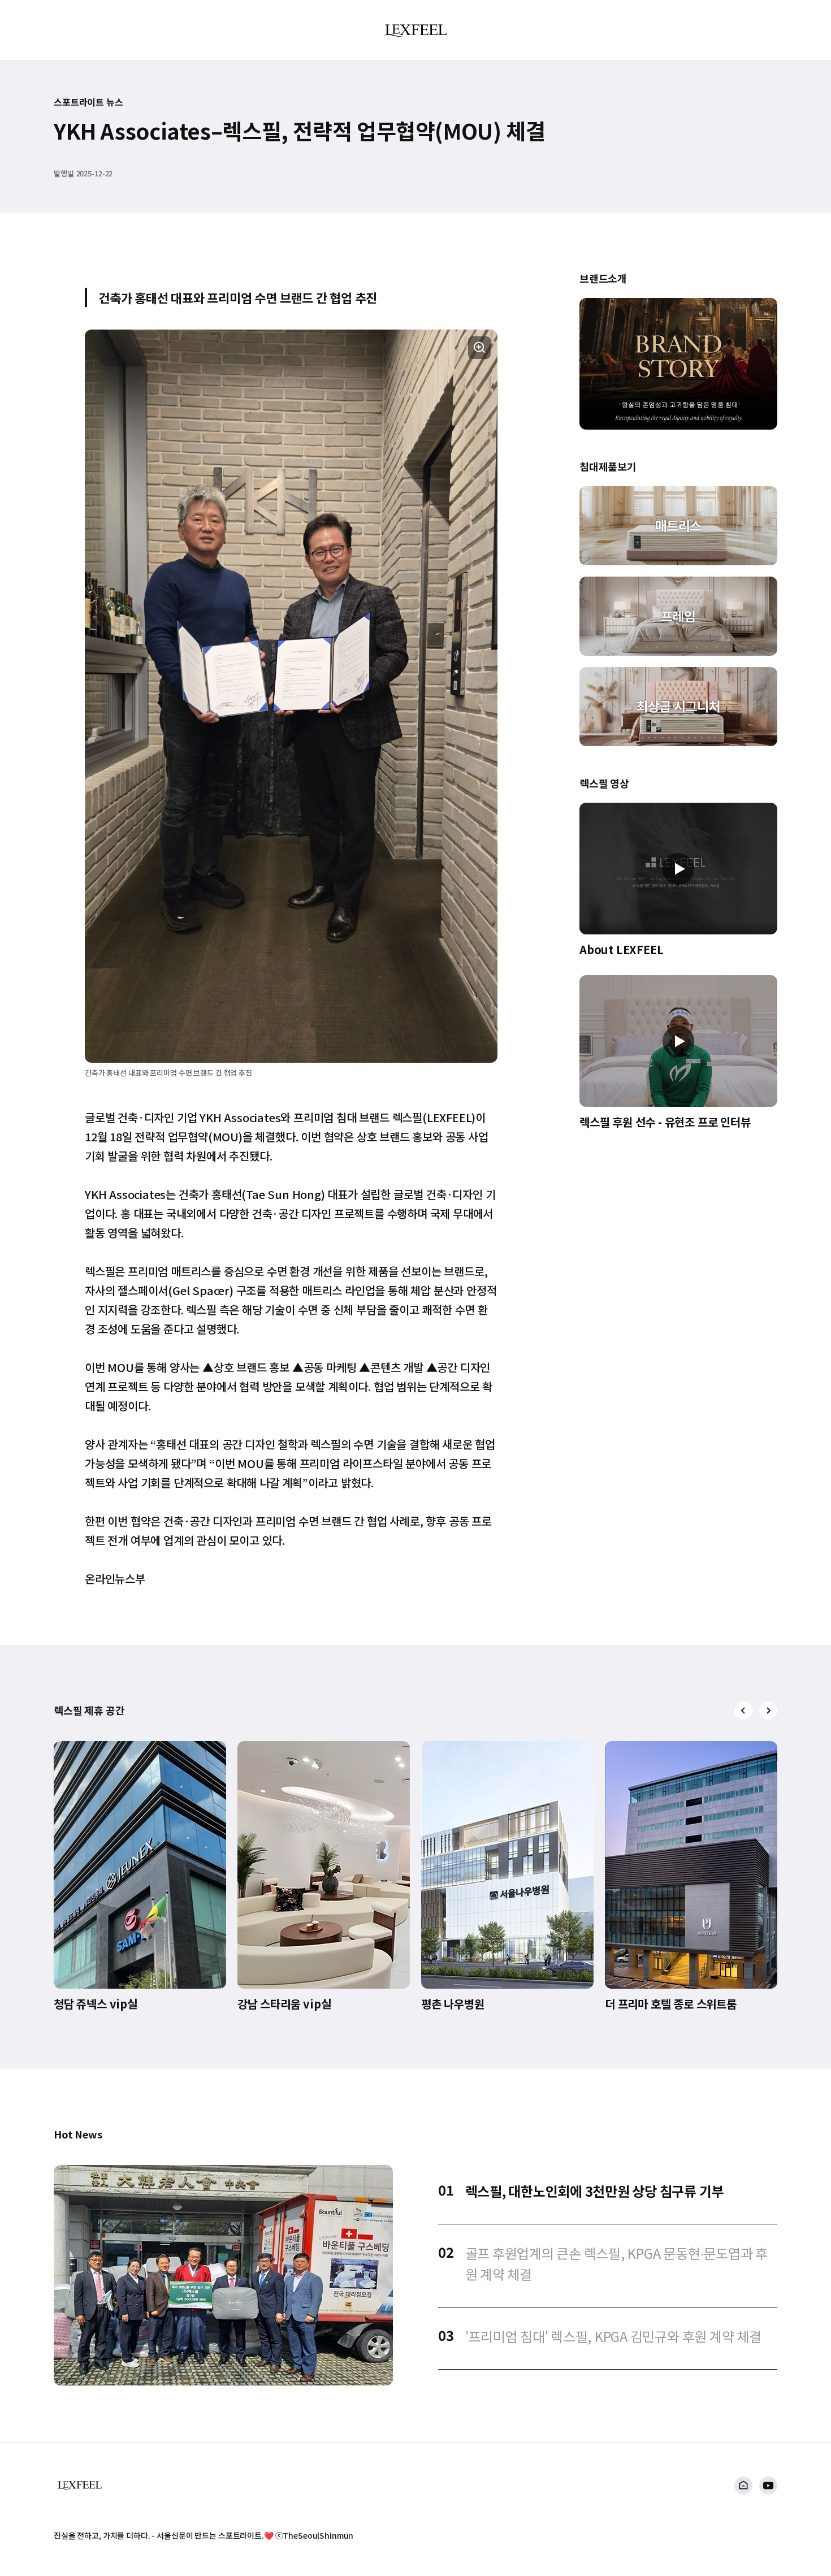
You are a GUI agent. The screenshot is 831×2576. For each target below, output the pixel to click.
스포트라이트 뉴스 (88, 102)
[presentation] (743, 1711)
